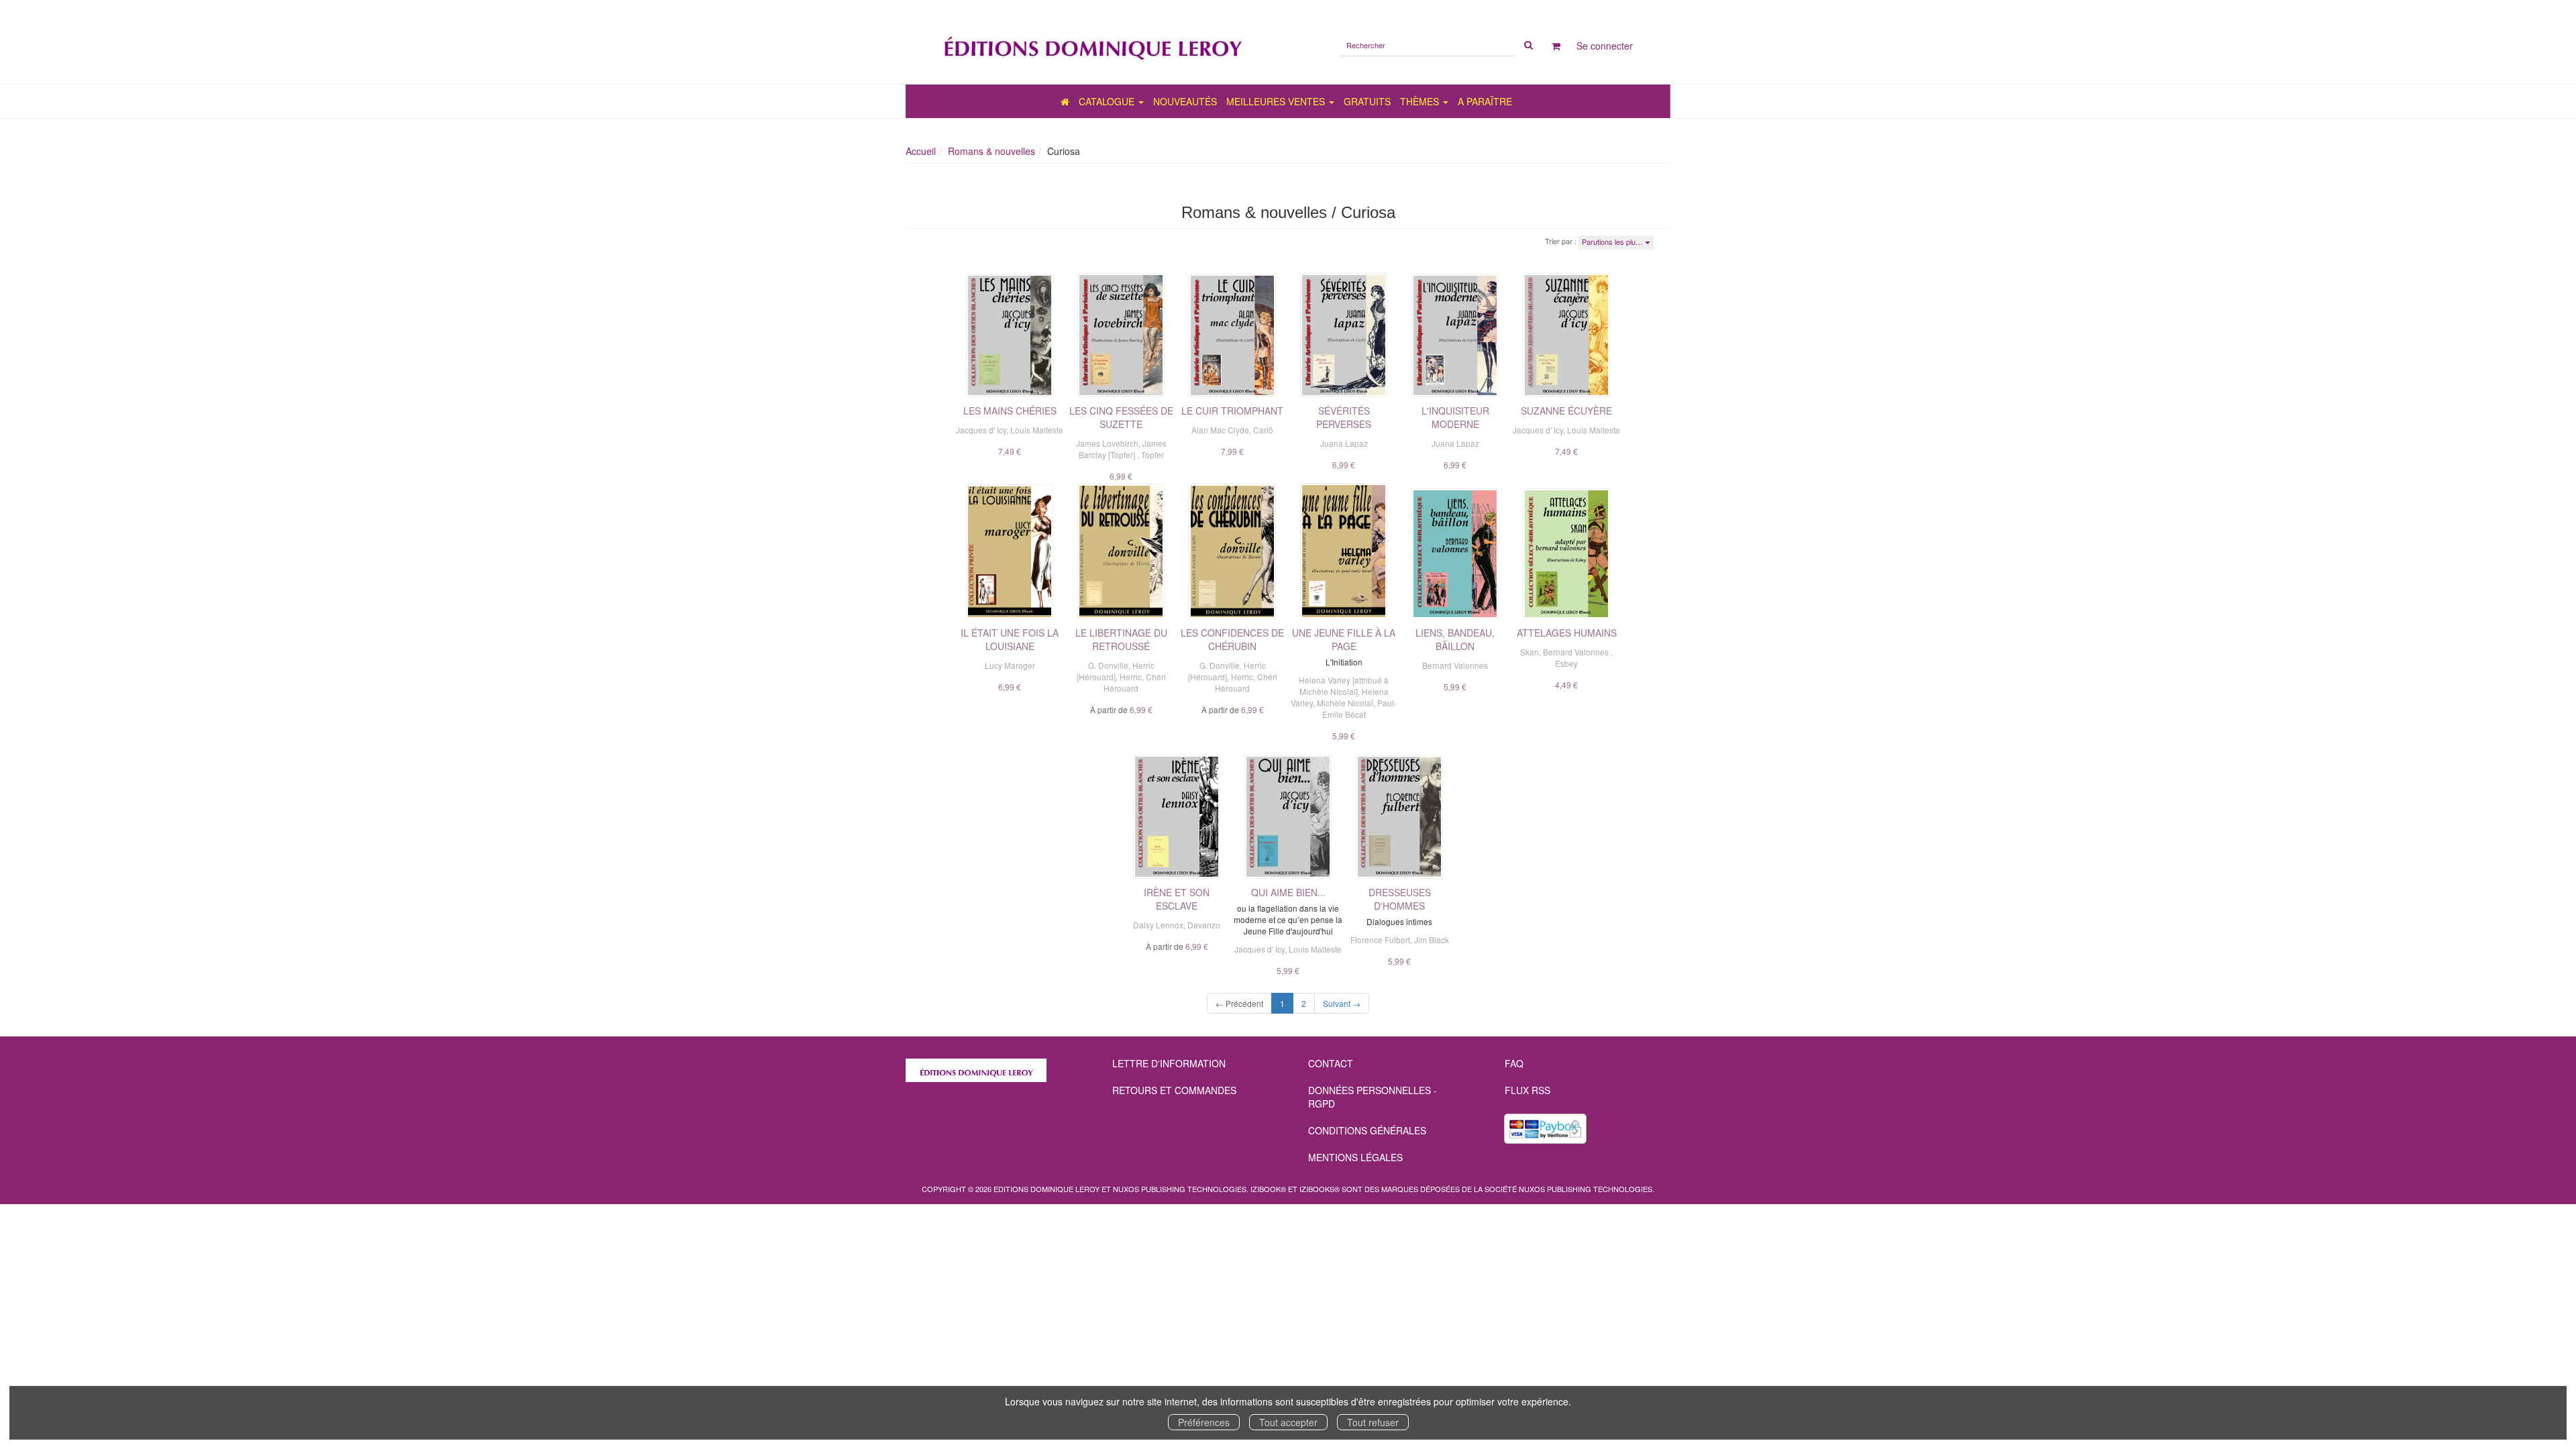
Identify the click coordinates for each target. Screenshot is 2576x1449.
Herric (1131, 677)
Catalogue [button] (1108, 101)
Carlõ (1263, 430)
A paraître (1485, 101)
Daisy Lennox (1158, 925)
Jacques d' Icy (981, 430)
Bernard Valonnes (1455, 665)
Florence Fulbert (1380, 940)
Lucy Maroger (1010, 665)
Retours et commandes (1174, 1090)
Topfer (1152, 454)
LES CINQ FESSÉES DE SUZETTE (1121, 417)
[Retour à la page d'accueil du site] (1092, 42)
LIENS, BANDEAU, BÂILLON (1455, 639)
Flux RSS (1527, 1090)
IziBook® (1268, 1189)
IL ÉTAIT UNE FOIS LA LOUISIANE (1010, 639)
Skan (1529, 652)
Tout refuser (1373, 1422)
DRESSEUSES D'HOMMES (1400, 899)
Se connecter (1605, 46)
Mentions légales (1355, 1157)
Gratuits (1367, 101)
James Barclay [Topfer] (1123, 449)
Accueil (921, 151)
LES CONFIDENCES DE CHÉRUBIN (1232, 639)
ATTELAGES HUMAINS (1567, 633)
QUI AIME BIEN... (1288, 892)
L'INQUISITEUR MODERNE (1455, 417)
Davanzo (1204, 925)
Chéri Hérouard (1135, 682)
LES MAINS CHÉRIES (1010, 411)
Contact (1331, 1063)
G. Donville (1108, 665)
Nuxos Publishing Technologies (1586, 1189)
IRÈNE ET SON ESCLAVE (1177, 899)
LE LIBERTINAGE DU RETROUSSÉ (1121, 639)
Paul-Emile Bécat (1360, 708)
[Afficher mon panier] (1556, 46)
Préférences (1204, 1422)
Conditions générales (1367, 1130)
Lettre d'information (1169, 1063)
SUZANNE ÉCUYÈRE (1566, 411)
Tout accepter (1288, 1422)
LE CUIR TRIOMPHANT (1232, 411)
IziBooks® (1320, 1189)
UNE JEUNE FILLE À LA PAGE (1344, 639)
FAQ (1514, 1063)
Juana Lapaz (1344, 443)
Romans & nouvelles (991, 151)
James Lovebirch (1107, 443)
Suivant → (1342, 1003)
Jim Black (1432, 940)
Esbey (1566, 663)
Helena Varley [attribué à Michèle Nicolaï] (1344, 686)
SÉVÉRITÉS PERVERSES (1344, 417)
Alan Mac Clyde (1220, 430)
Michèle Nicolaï (1345, 703)
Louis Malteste (1037, 430)
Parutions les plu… (1613, 241)
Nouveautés (1185, 101)
